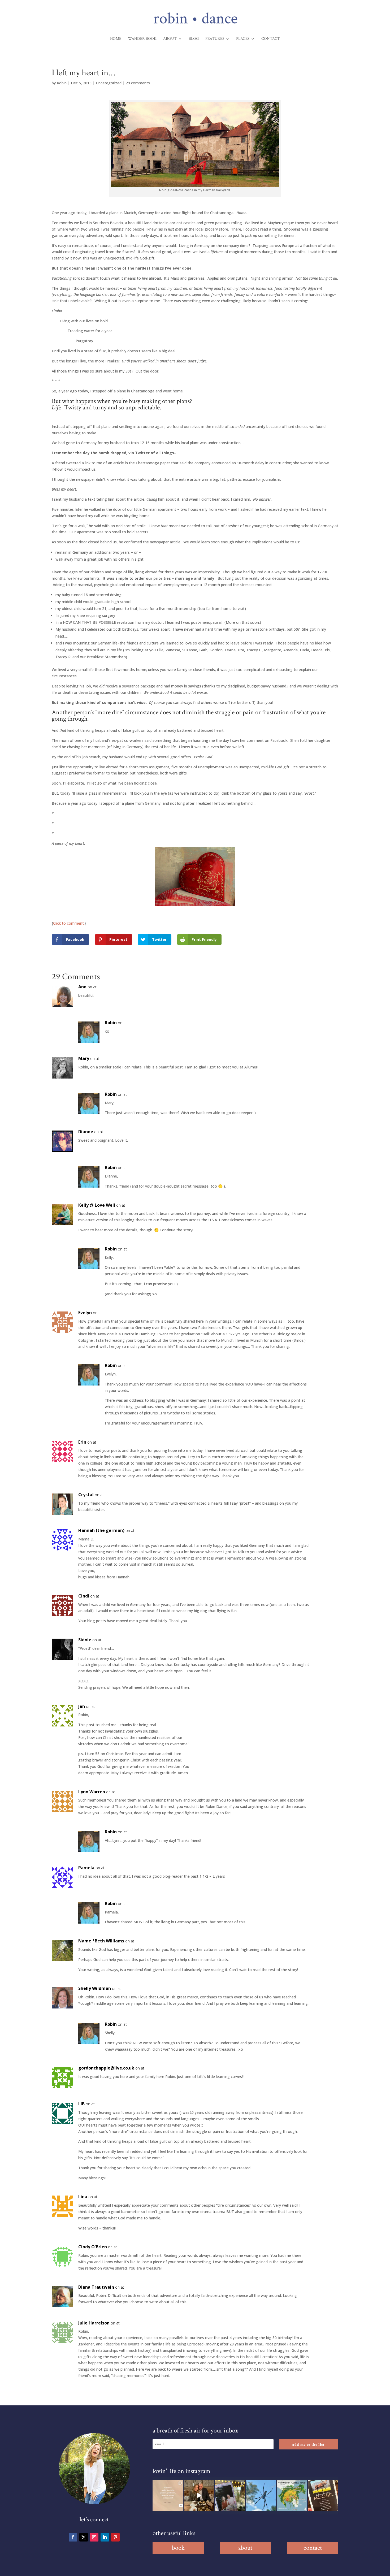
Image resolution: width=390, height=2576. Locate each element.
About (170, 39)
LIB (81, 2104)
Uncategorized (109, 83)
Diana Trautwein (96, 2287)
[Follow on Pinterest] (115, 2537)
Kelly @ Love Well (97, 1205)
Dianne (86, 1132)
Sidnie (85, 1640)
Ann (82, 987)
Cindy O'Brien (93, 2247)
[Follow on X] (84, 2537)
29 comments (138, 83)
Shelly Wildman (95, 1988)
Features (215, 39)
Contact (271, 39)
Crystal (86, 1495)
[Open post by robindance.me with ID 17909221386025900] (199, 2495)
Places (243, 39)
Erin (82, 1442)
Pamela (86, 1868)
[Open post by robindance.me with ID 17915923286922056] (230, 2495)
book (178, 2548)
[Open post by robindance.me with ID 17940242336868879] (292, 2495)
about (245, 2548)
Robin (62, 83)
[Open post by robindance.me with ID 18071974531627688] (168, 2495)
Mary (84, 1058)
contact (313, 2548)
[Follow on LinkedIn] (105, 2537)
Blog (194, 39)
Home (116, 39)
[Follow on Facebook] (73, 2537)
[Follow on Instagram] (94, 2537)
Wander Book (142, 39)
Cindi (84, 1596)
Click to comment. (69, 923)
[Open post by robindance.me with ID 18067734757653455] (261, 2495)
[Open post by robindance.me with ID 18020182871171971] (323, 2495)
